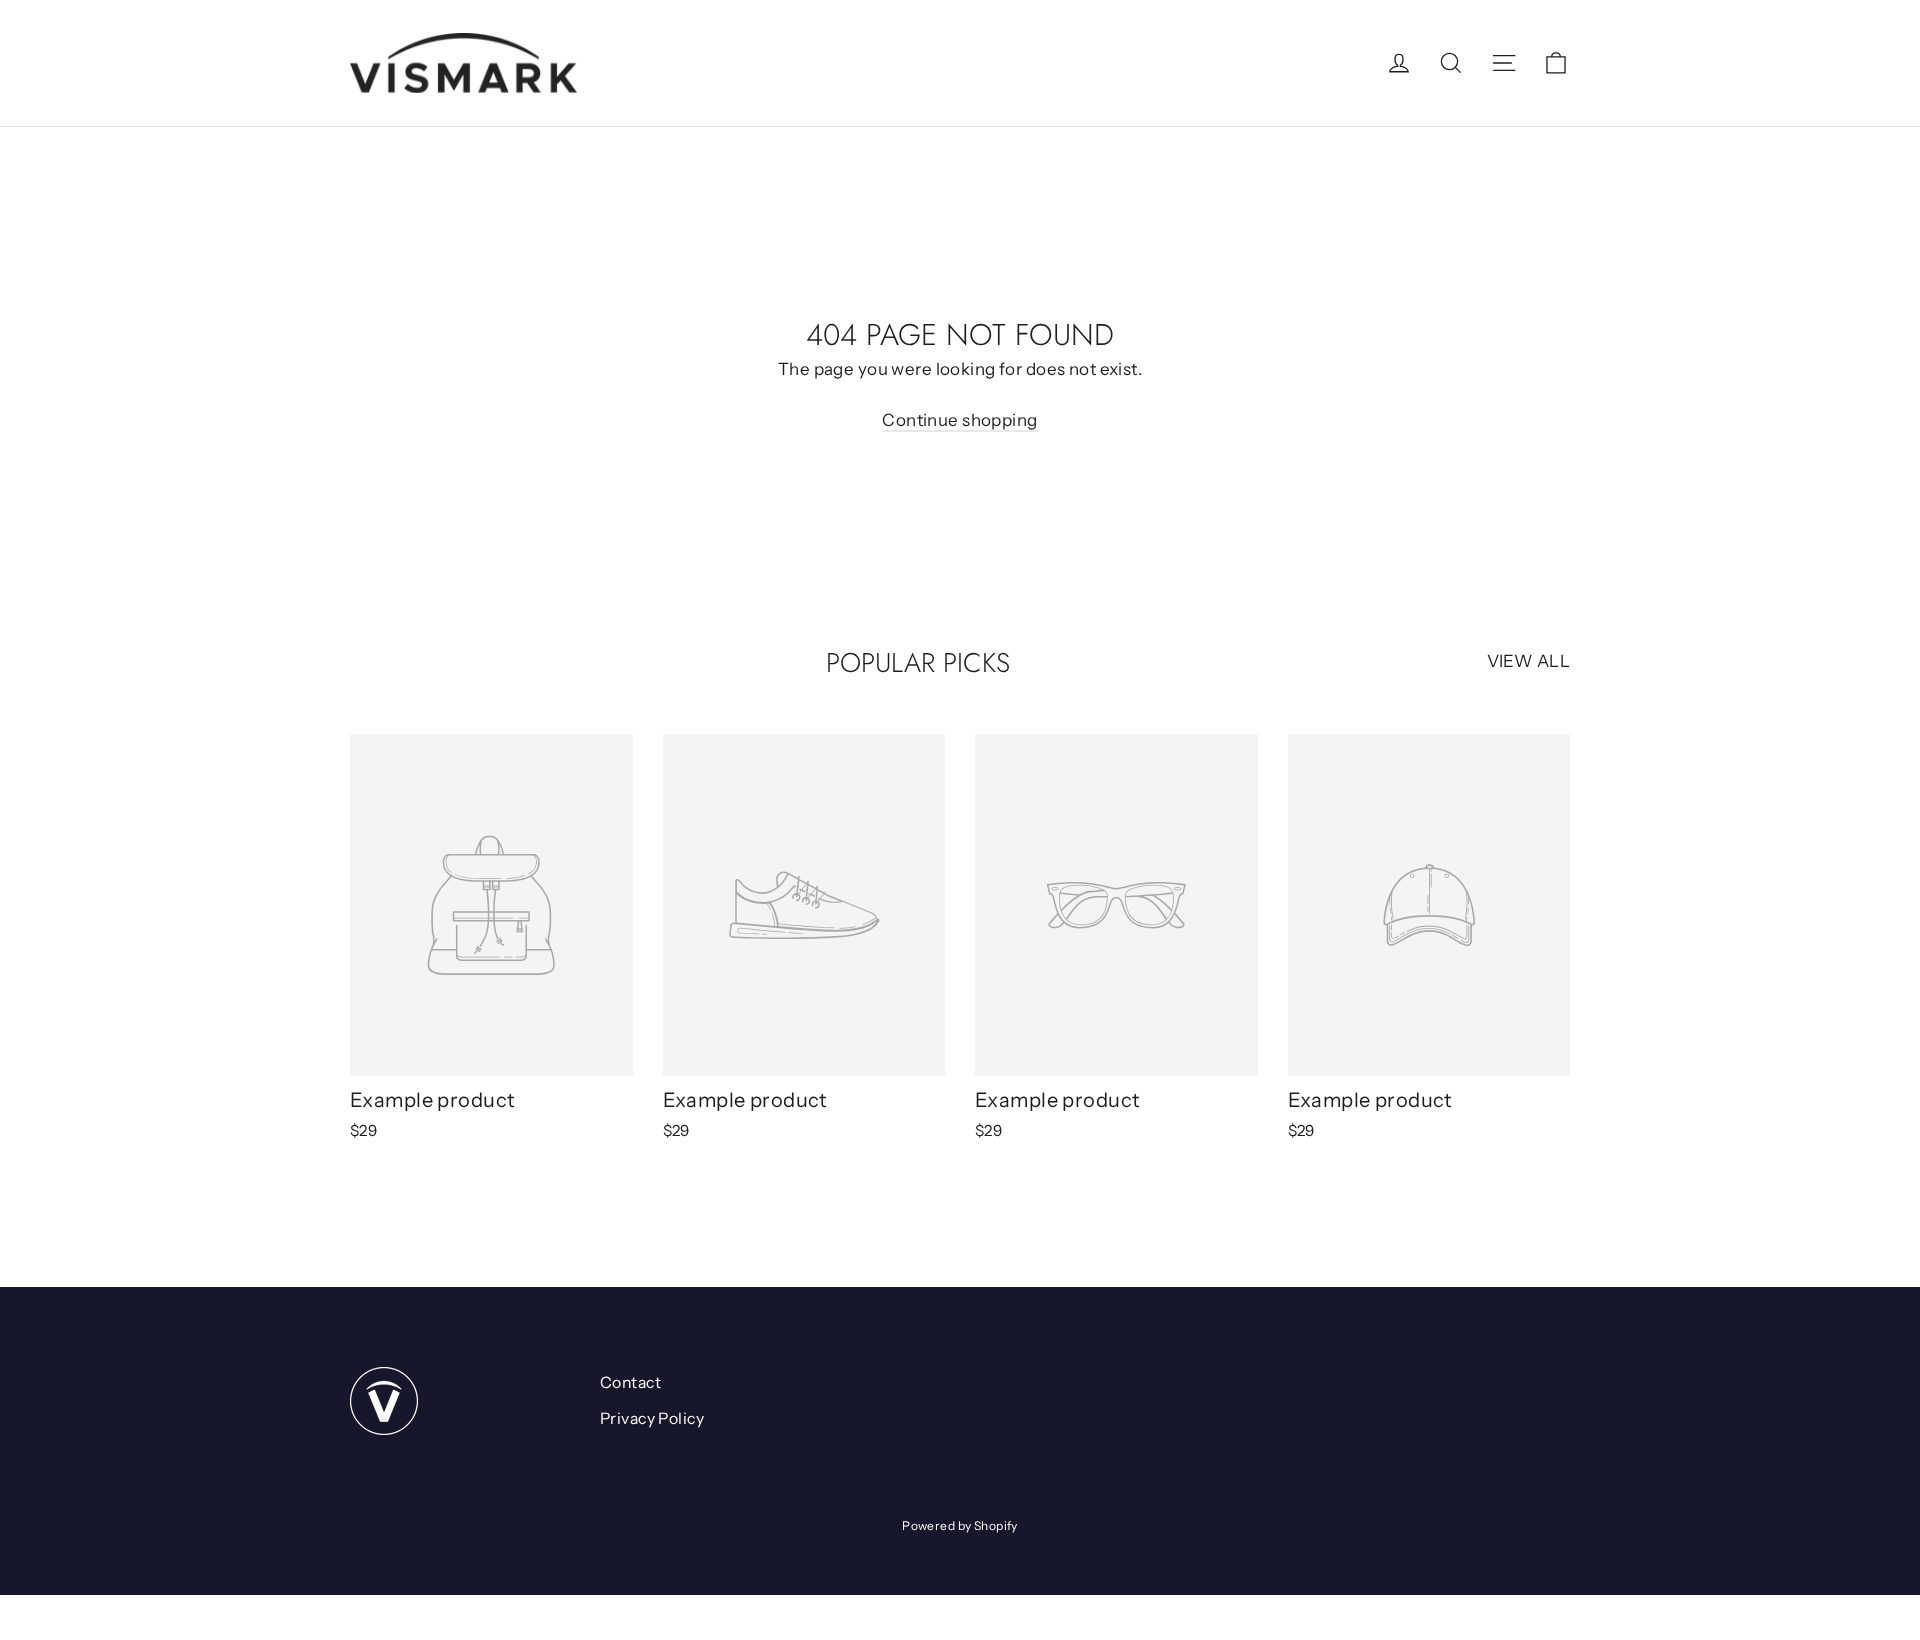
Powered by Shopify (960, 1525)
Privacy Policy (652, 1418)
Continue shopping (959, 420)
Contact (630, 1382)
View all (1528, 661)
